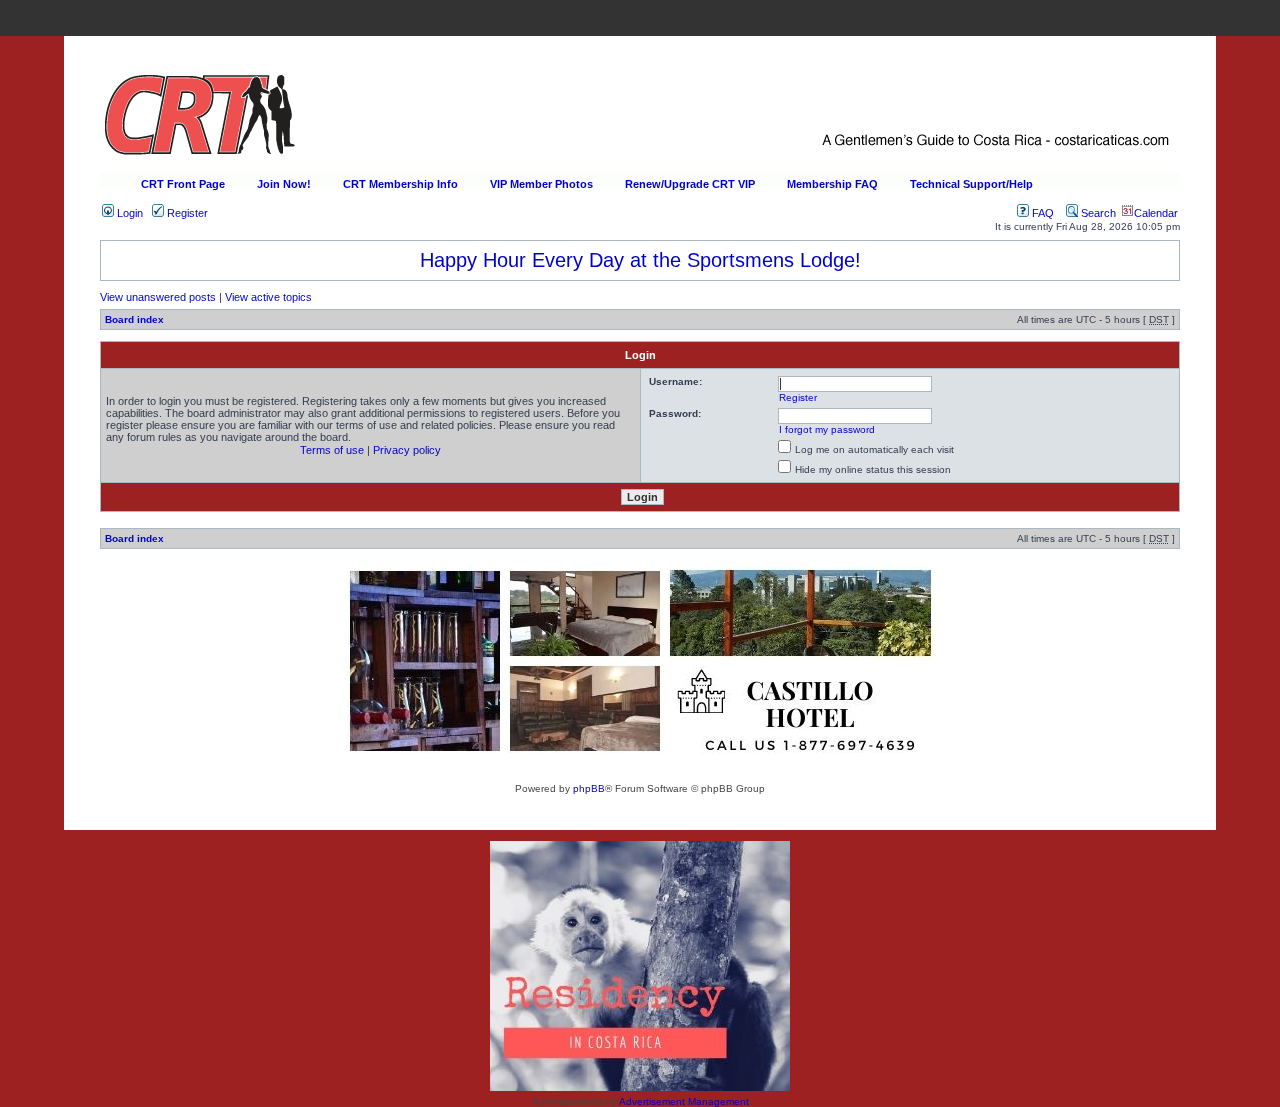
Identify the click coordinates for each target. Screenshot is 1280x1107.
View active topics (268, 297)
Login (128, 213)
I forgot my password (827, 429)
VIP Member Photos (541, 184)
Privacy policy (407, 450)
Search (1097, 213)
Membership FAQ (832, 184)
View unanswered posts (158, 297)
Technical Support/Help (971, 184)
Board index (134, 319)
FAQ (1041, 213)
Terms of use (332, 450)
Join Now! (284, 184)
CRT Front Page (183, 184)
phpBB (589, 788)
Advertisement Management (684, 1101)
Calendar (1156, 213)
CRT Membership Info (400, 184)
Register (186, 213)
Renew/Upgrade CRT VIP (690, 184)
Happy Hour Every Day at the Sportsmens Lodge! (640, 260)
